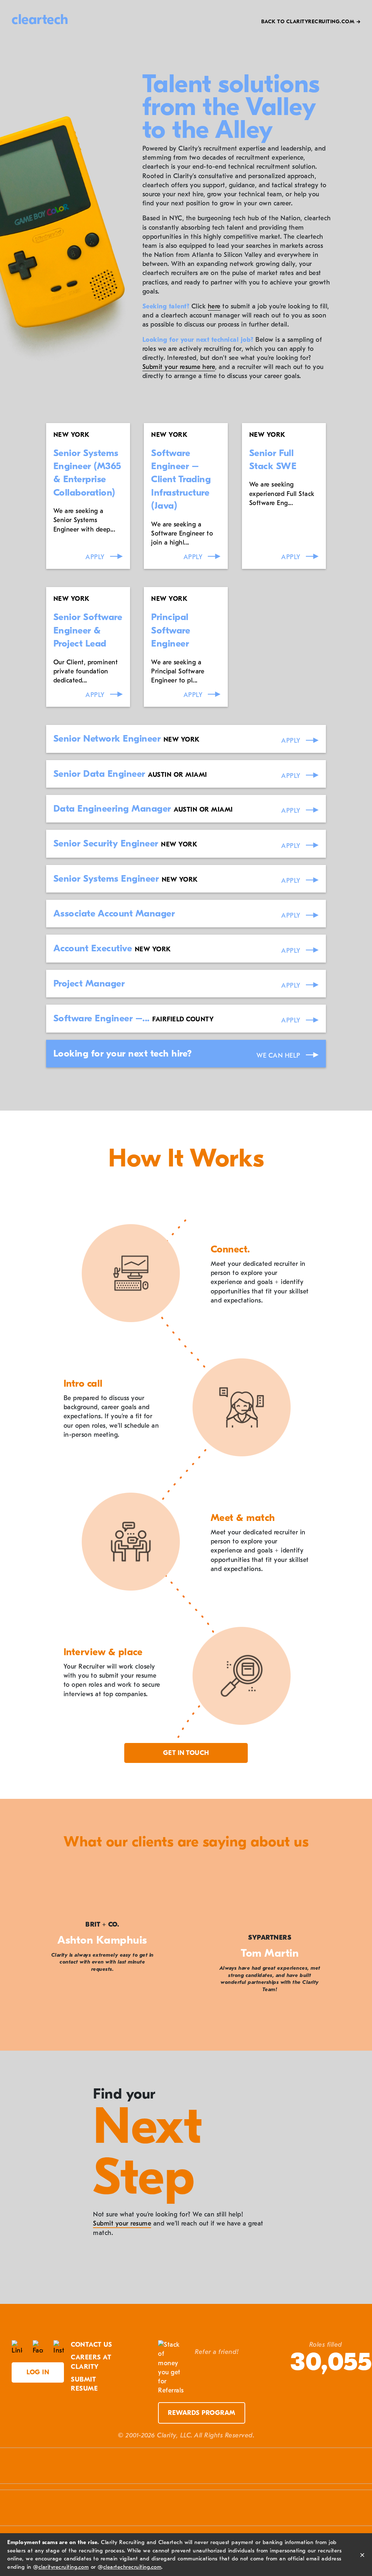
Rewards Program (202, 2413)
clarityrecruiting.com (64, 2567)
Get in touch (186, 1753)
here (214, 306)
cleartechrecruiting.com (132, 2567)
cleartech (40, 20)
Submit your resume (122, 2224)
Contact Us (91, 2345)
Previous (22, 1953)
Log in (38, 2372)
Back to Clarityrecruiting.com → (311, 22)
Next (350, 1953)
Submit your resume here (179, 367)
